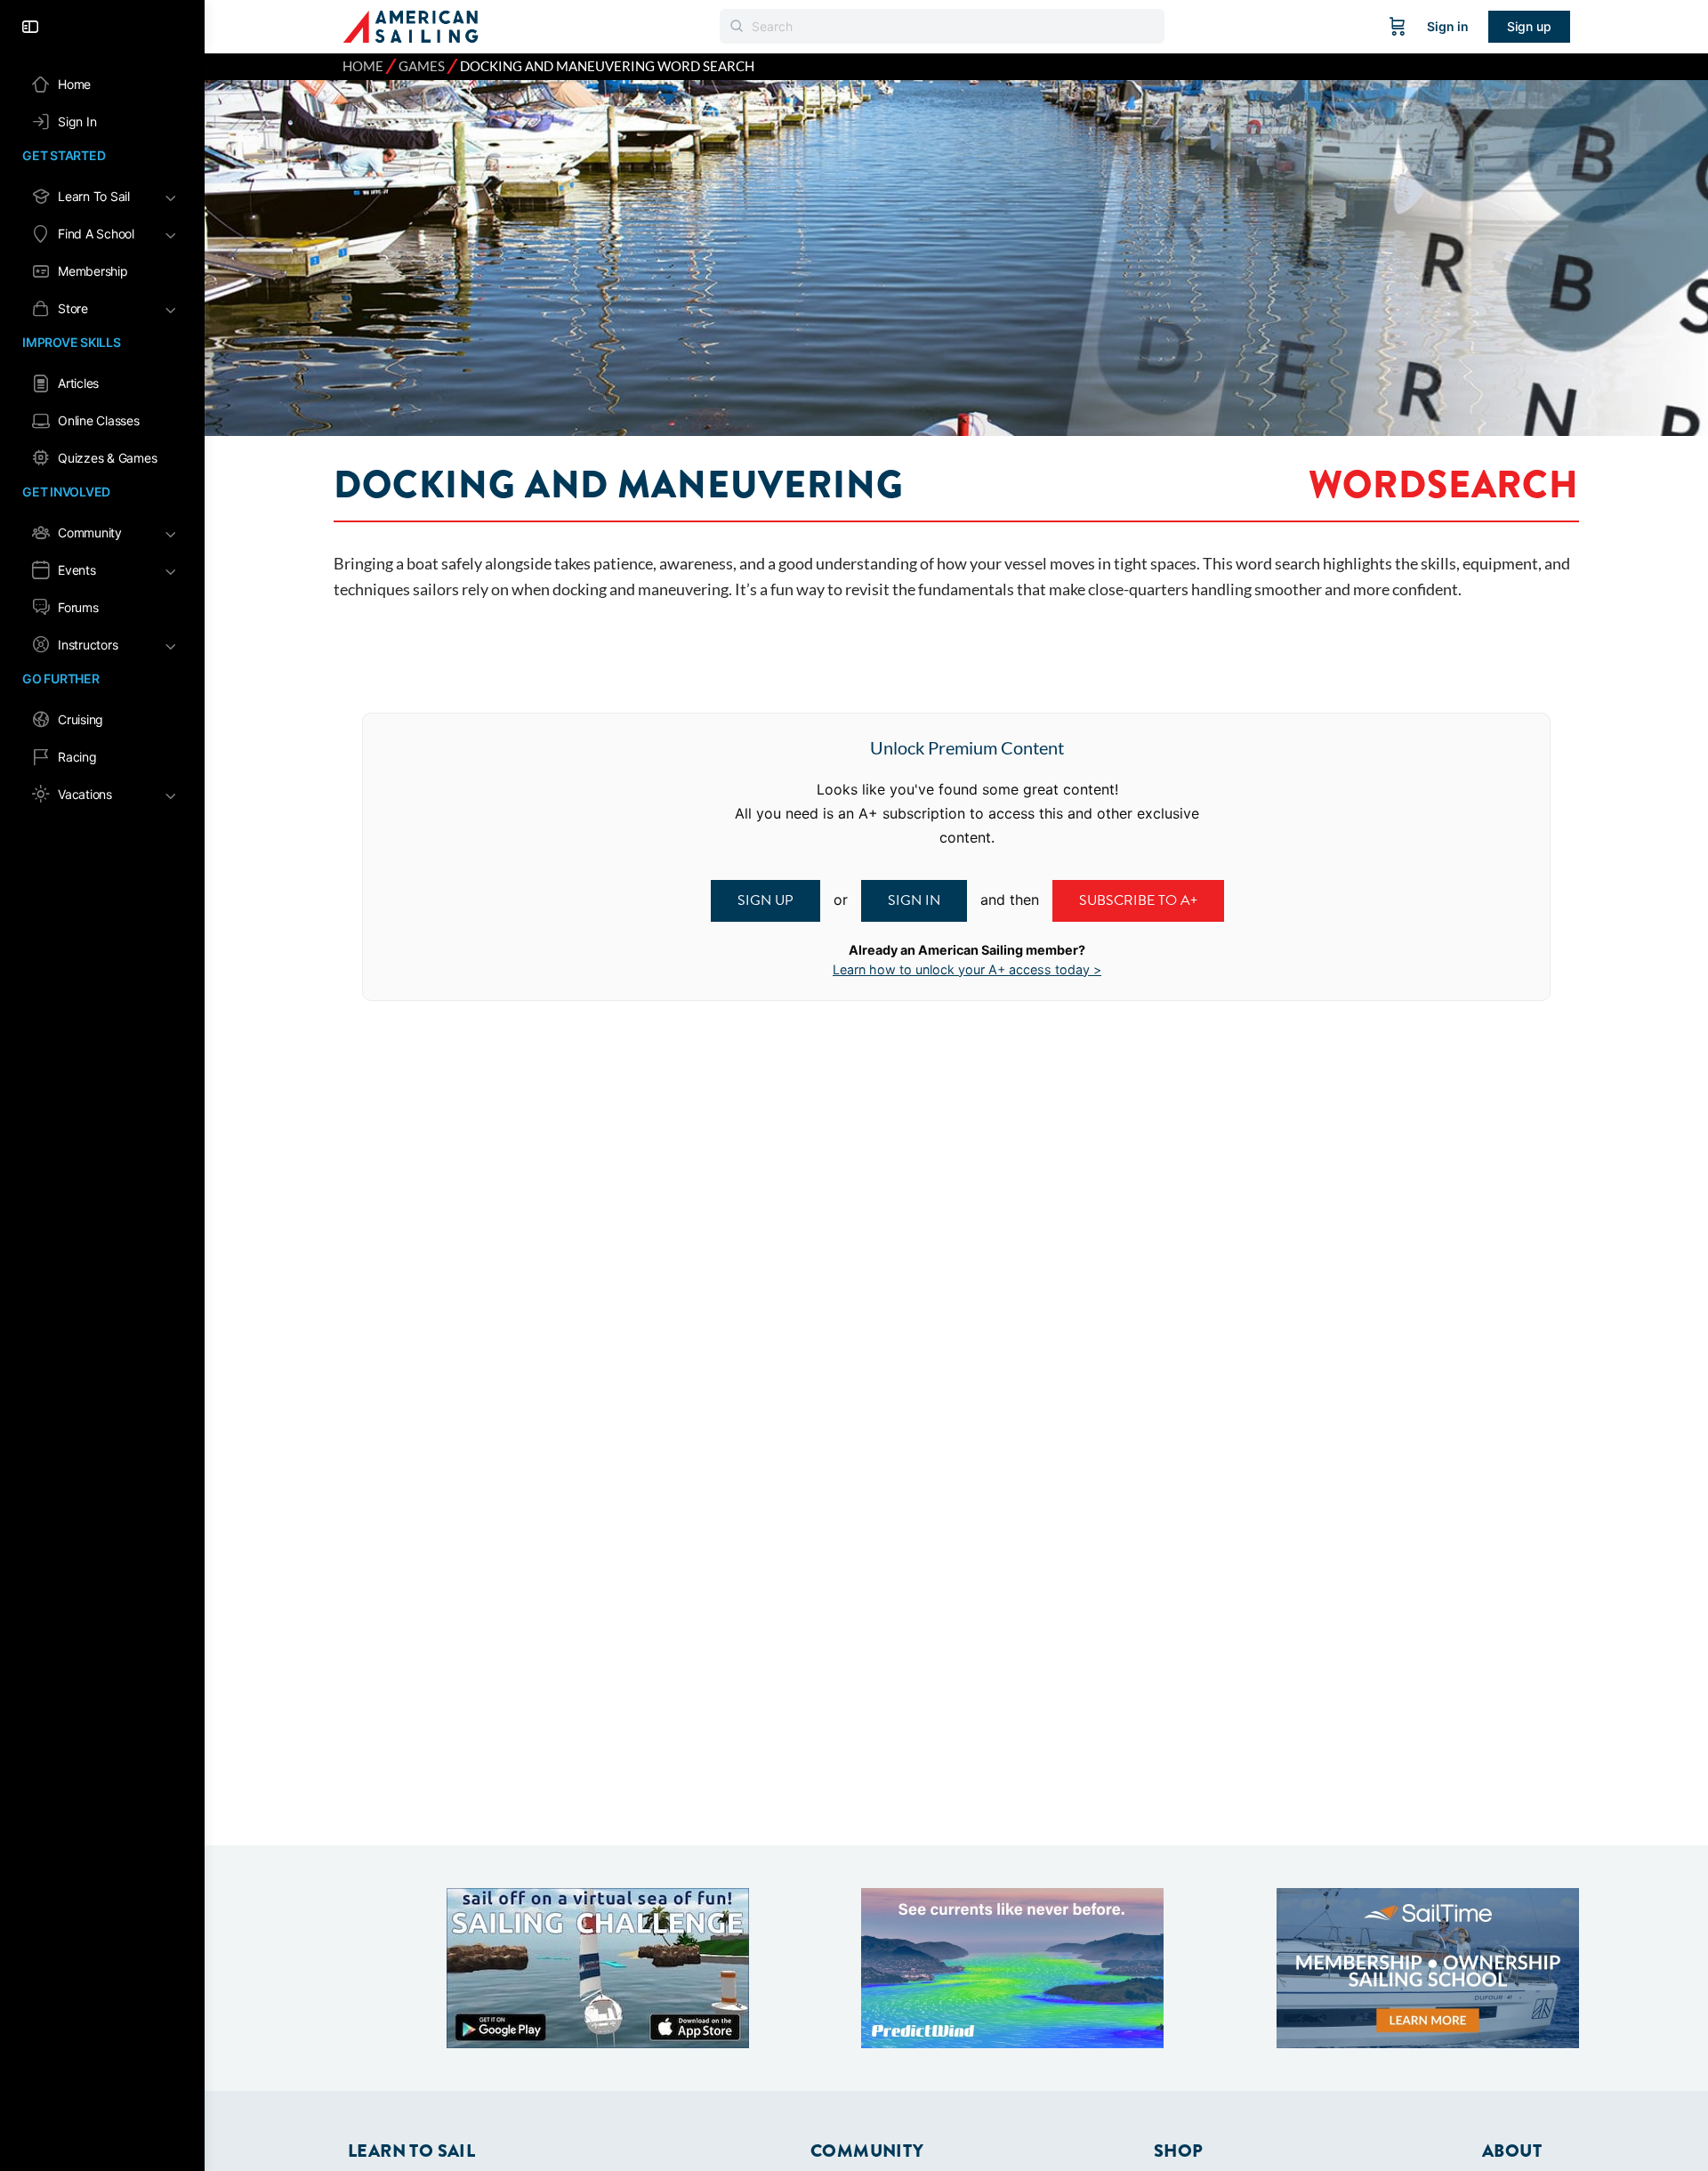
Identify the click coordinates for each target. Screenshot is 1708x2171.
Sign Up (765, 900)
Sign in (1448, 26)
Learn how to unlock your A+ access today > (967, 969)
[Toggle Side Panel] (30, 27)
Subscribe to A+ (1138, 900)
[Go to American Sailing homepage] (411, 25)
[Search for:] (942, 26)
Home (363, 66)
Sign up (1529, 26)
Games (422, 66)
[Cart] (1398, 27)
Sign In (914, 900)
